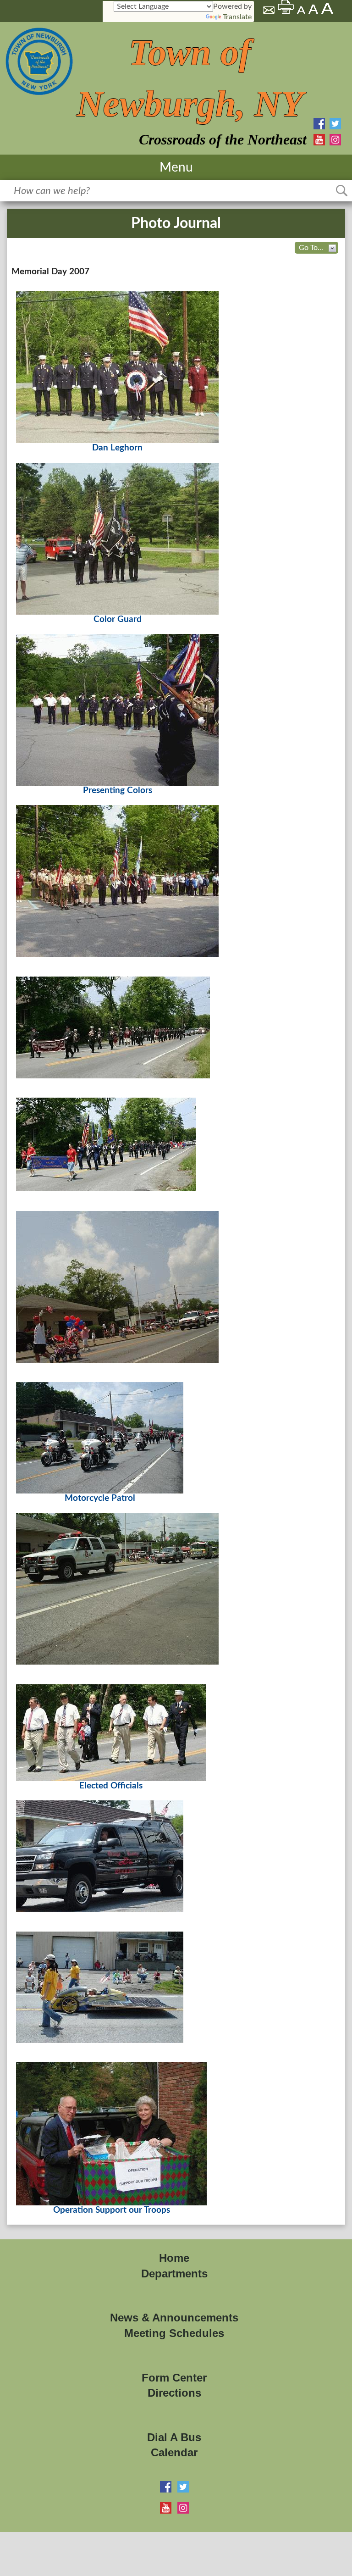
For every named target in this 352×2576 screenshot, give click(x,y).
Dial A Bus (174, 2437)
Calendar (174, 2452)
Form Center (174, 2378)
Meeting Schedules (174, 2333)
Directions (174, 2393)
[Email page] (269, 11)
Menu (176, 167)
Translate (237, 17)
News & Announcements (174, 2318)
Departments (174, 2273)
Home (174, 2258)
